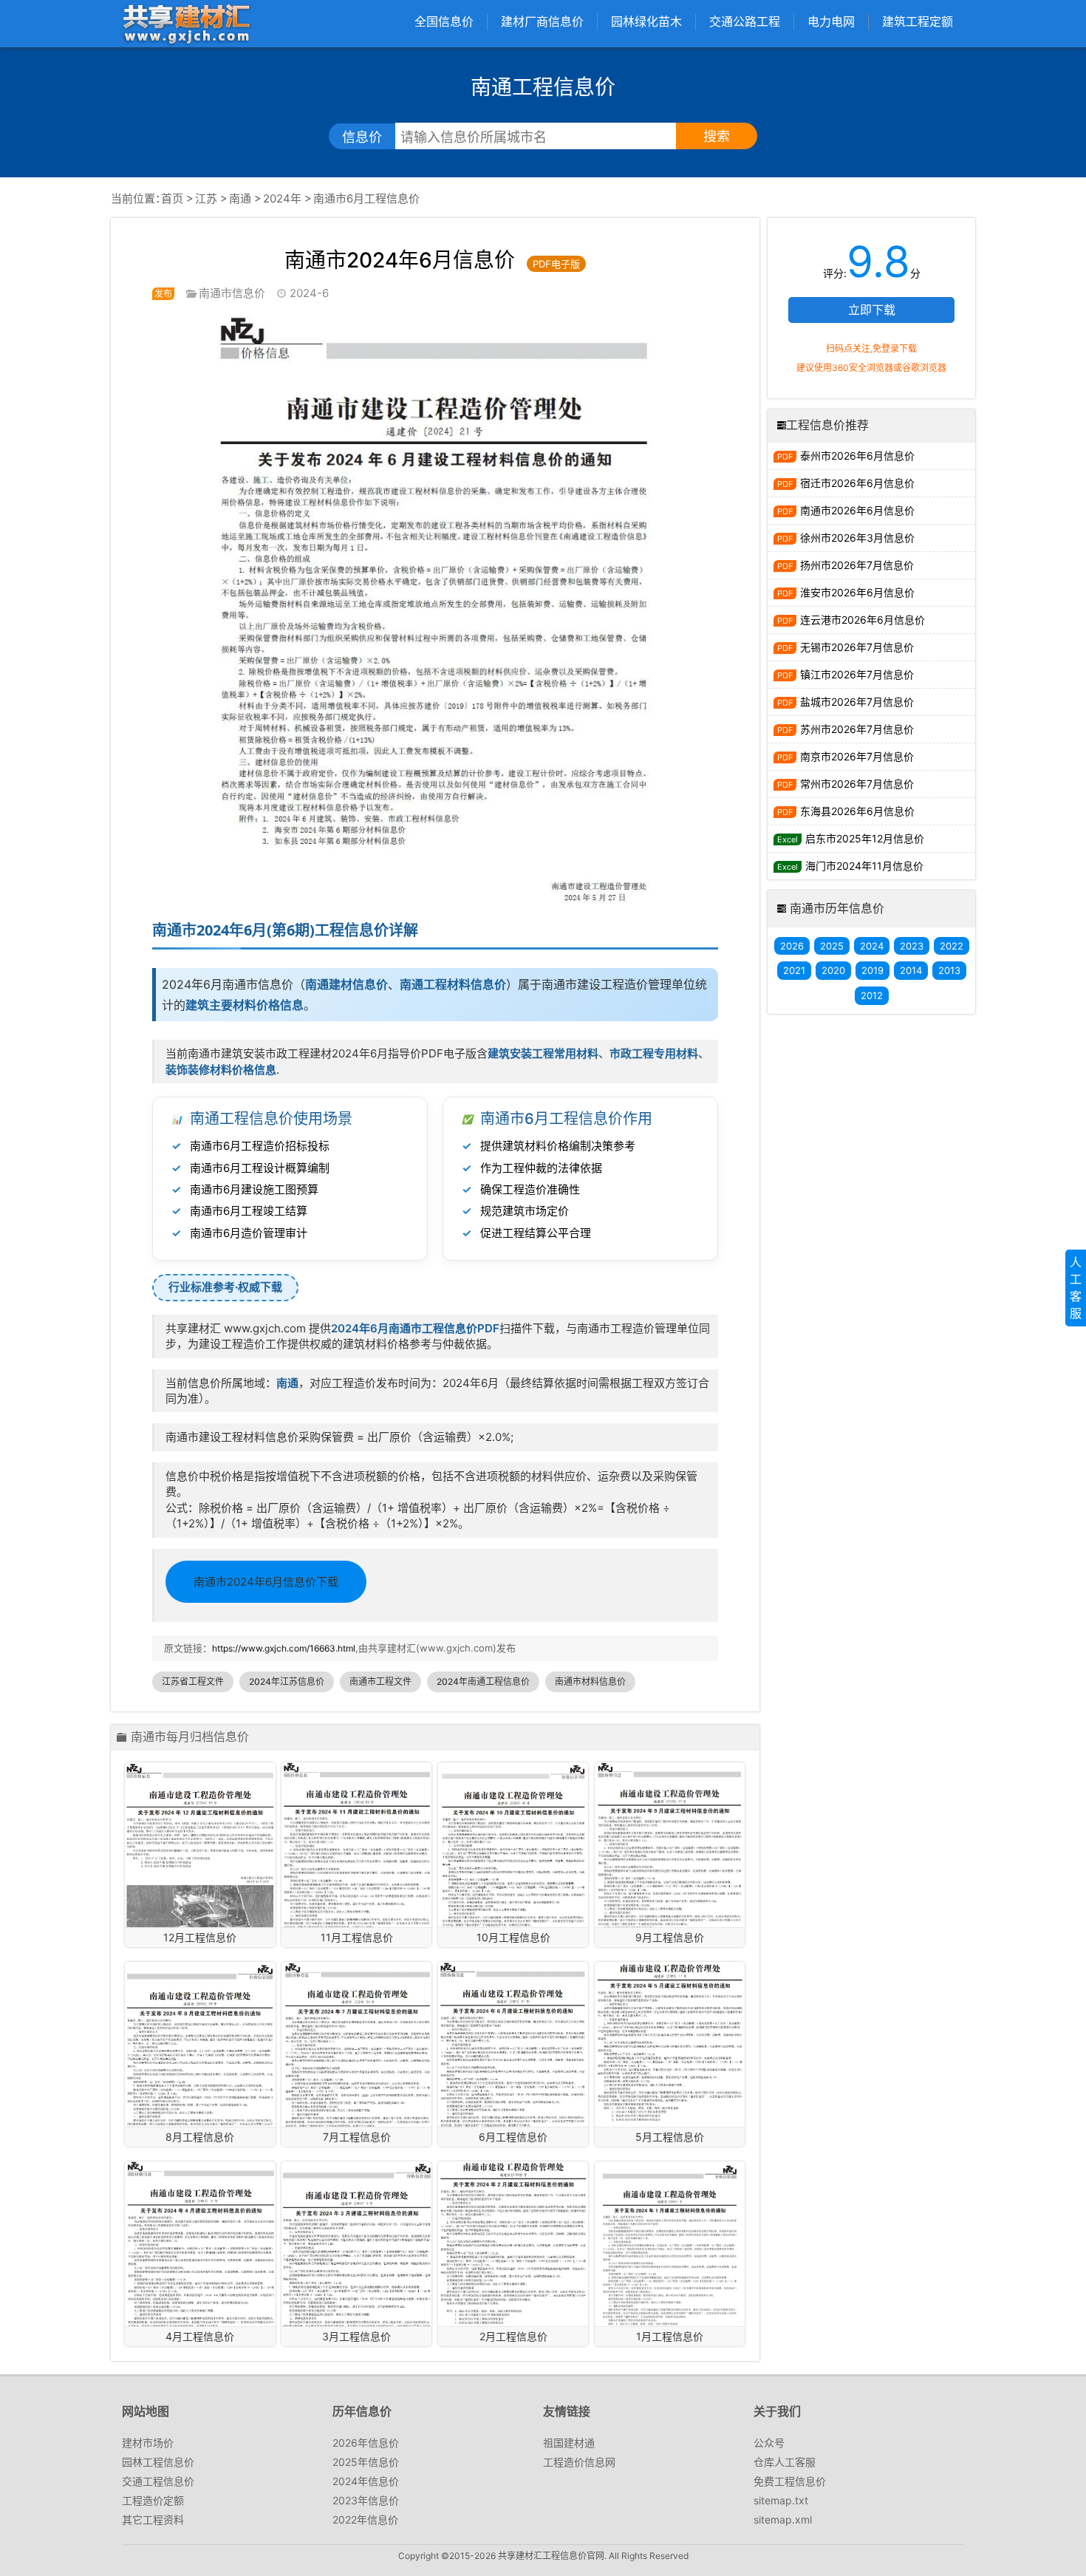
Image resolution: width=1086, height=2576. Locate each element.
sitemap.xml (783, 2519)
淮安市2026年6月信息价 (857, 592)
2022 (952, 946)
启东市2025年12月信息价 (865, 838)
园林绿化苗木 (646, 21)
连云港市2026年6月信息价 (863, 620)
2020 (833, 970)
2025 (832, 946)
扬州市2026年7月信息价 (857, 565)
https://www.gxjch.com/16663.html (284, 1648)
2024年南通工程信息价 (483, 1681)
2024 (872, 946)
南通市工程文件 (380, 1681)
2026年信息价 (366, 2443)
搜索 (717, 136)
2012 (872, 995)
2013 (949, 970)
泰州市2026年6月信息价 (857, 456)
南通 (240, 198)
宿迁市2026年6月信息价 (857, 483)
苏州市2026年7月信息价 (857, 729)
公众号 (769, 2443)
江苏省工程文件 (193, 1681)
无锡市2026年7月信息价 (857, 647)
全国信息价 (444, 21)
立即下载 (872, 310)
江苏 (206, 198)
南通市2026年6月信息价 (857, 510)
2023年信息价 (366, 2500)
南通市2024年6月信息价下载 (266, 1582)
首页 (172, 198)
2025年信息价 (366, 2462)
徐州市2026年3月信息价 (857, 538)
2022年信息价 (365, 2519)
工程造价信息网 (579, 2462)
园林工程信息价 (158, 2462)
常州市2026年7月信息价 (857, 784)
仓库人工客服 (785, 2462)
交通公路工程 (745, 21)
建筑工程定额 (918, 21)
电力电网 (831, 21)
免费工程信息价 (790, 2481)
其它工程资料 (153, 2519)
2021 (794, 970)
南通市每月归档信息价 (190, 1737)
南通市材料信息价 (590, 1681)
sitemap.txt (781, 2500)
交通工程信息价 (158, 2481)
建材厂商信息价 (542, 21)
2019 (872, 970)
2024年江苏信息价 (287, 1681)
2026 (792, 946)
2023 (912, 946)
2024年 (282, 198)
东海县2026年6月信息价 (857, 811)
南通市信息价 (232, 293)
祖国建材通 (569, 2443)
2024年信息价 (366, 2481)
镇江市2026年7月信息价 (857, 674)
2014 (911, 970)
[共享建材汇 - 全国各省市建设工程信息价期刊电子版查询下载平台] (186, 23)
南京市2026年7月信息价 (857, 756)
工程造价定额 (153, 2500)
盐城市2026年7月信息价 (857, 702)
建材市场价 (148, 2443)
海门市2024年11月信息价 (864, 866)
